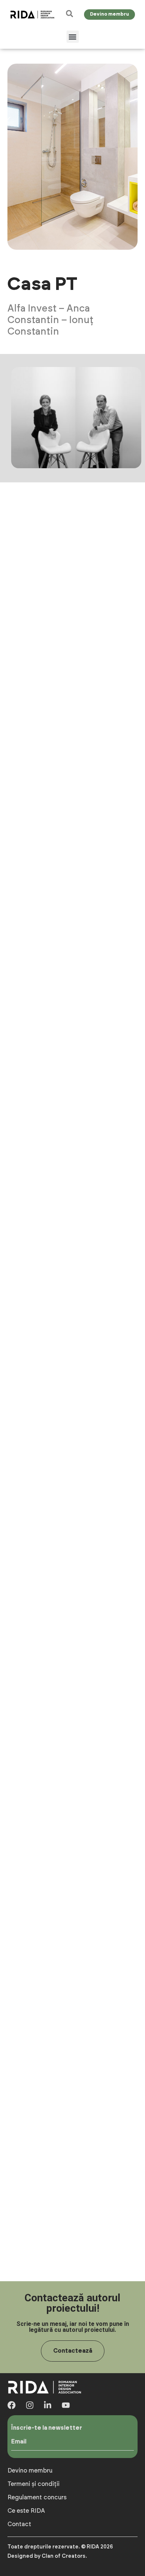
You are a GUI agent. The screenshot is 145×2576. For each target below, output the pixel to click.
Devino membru (30, 2471)
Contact (19, 2524)
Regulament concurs (37, 2497)
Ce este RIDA (26, 2511)
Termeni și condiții (33, 2484)
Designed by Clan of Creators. (47, 2556)
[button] (73, 37)
